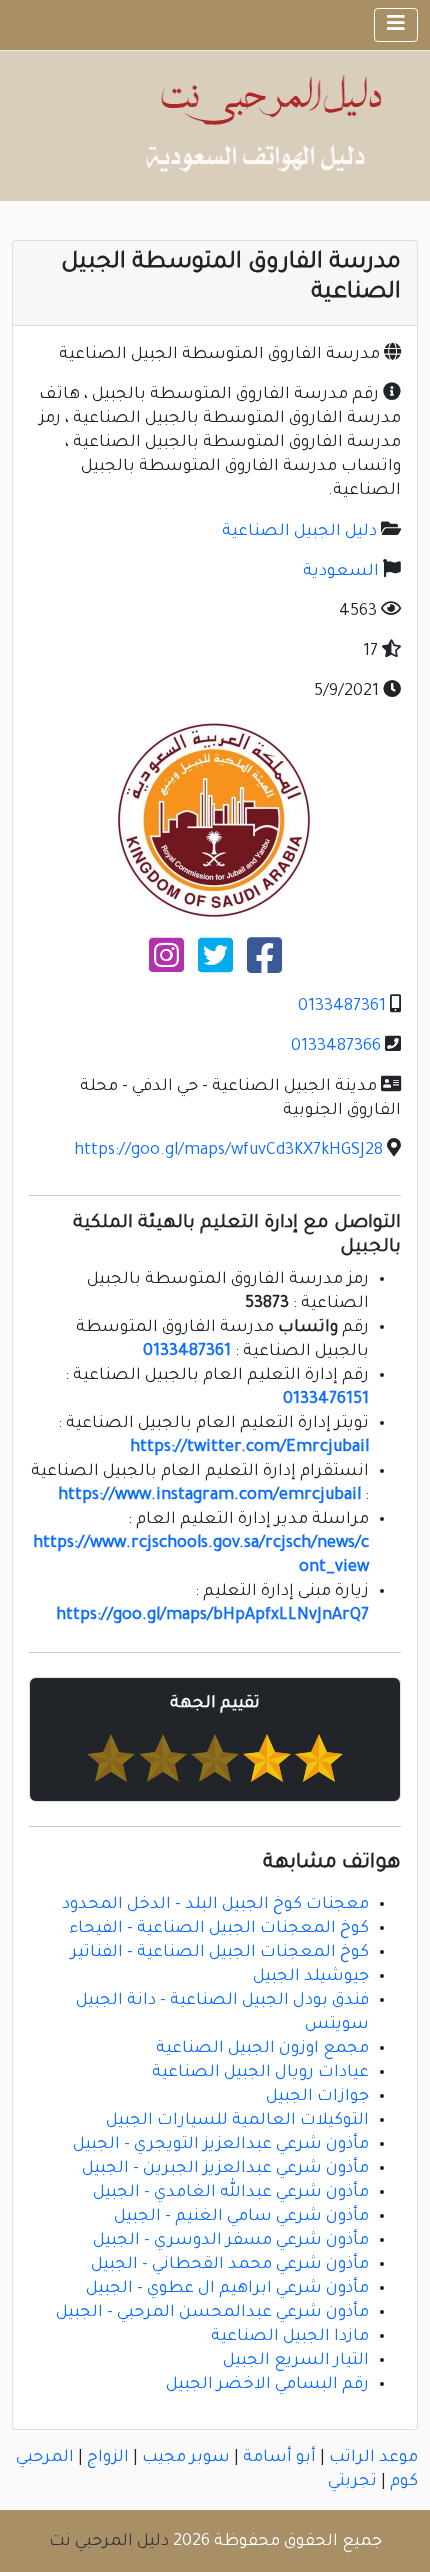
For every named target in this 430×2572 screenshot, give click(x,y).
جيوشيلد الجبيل (311, 1977)
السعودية (341, 572)
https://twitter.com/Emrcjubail (249, 1448)
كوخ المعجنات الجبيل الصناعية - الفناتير (220, 1953)
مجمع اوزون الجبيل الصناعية (262, 2049)
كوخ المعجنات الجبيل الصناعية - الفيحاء (219, 1929)
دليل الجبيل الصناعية (299, 532)
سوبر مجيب (186, 2458)
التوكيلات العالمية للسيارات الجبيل (237, 2121)
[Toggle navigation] (396, 25)
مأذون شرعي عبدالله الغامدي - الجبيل (231, 2193)
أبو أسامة (279, 2458)
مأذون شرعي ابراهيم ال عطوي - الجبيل (227, 2289)
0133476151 (326, 1400)
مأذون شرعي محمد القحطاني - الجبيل (230, 2265)
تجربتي (352, 2482)
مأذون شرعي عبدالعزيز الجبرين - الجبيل (225, 2169)
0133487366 (336, 1047)
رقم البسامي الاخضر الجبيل (267, 2385)
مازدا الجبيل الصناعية (290, 2337)
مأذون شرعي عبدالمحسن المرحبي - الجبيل (212, 2313)
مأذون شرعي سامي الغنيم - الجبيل (241, 2217)
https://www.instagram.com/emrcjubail (209, 1496)
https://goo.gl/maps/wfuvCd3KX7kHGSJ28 (228, 1151)
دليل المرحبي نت (109, 2542)
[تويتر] (215, 964)
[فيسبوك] (264, 964)
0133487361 (342, 1007)
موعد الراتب (373, 2458)
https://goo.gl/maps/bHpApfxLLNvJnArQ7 (212, 1616)
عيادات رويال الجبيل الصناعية (260, 2073)
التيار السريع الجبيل (296, 2361)
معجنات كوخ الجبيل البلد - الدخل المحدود (215, 1905)
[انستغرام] (166, 964)
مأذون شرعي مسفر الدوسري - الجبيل (231, 2241)
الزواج (108, 2458)
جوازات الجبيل (317, 2097)
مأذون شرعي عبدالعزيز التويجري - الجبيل (221, 2145)
